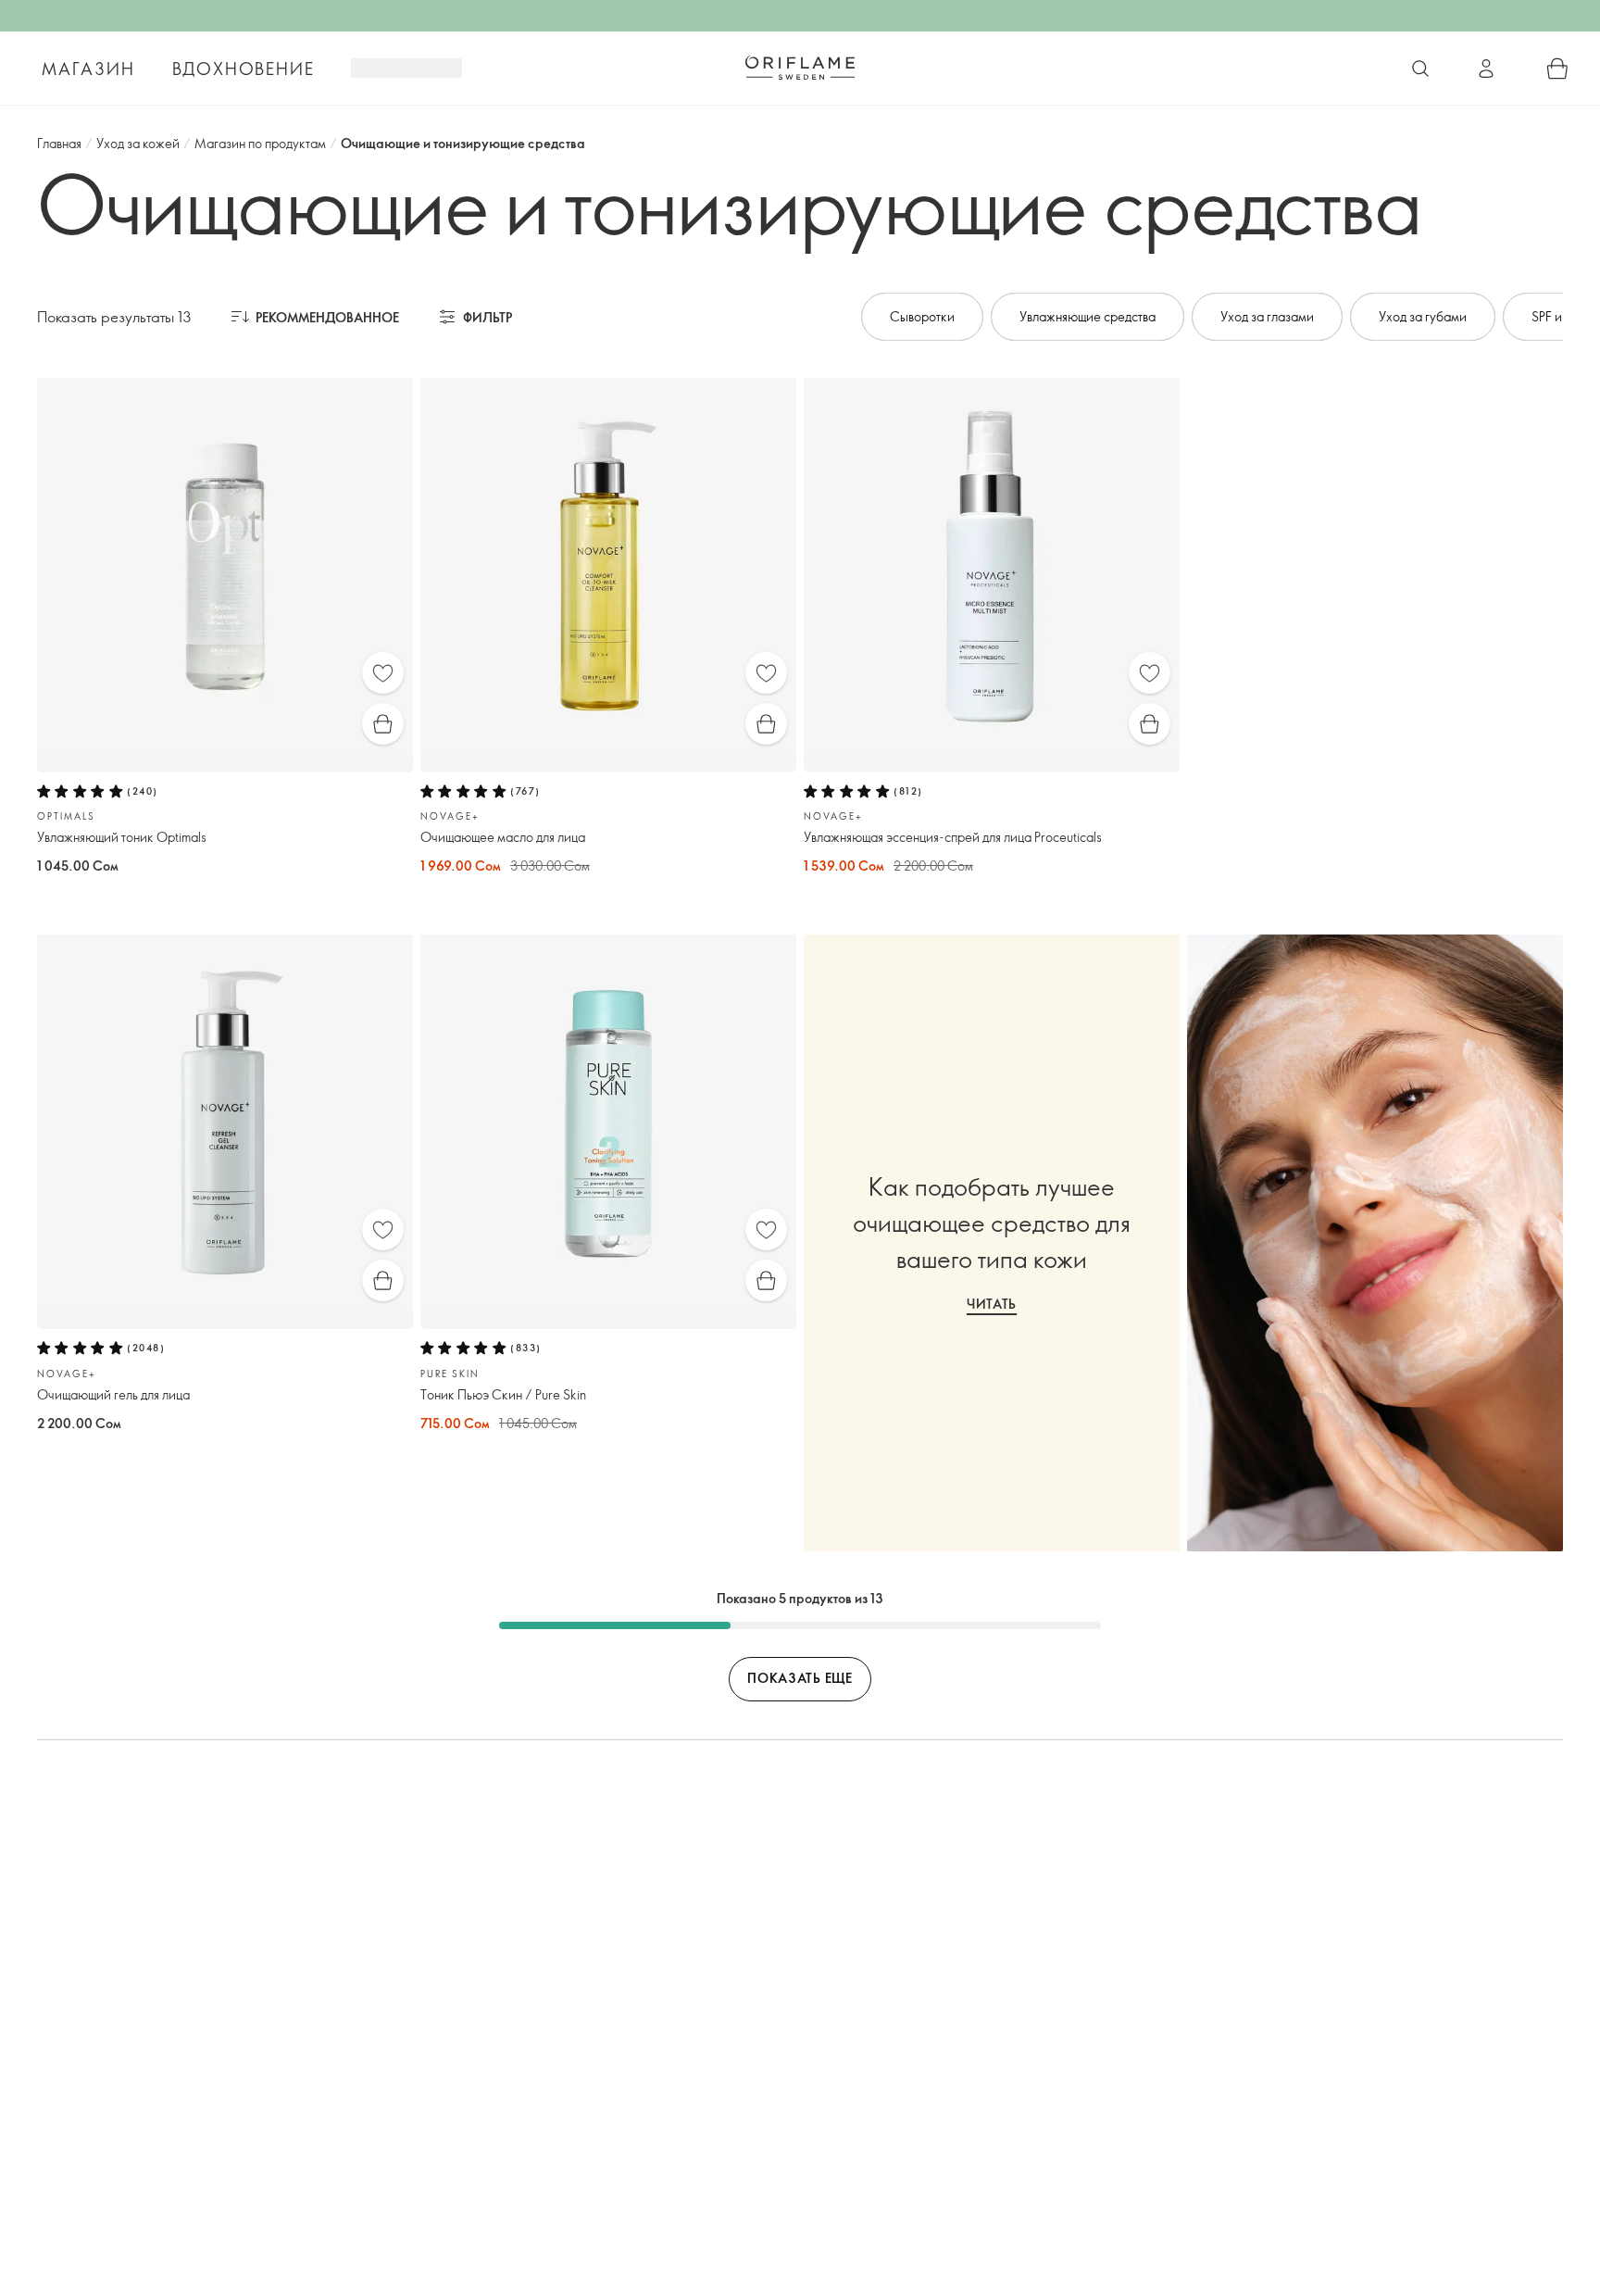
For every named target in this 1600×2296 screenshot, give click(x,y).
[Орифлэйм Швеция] (800, 68)
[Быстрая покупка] (383, 724)
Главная (59, 143)
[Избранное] (383, 673)
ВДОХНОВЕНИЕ (244, 69)
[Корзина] (1557, 69)
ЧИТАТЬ (992, 1304)
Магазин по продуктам (260, 143)
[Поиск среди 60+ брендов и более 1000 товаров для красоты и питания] (1420, 69)
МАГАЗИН (88, 69)
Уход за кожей (138, 143)
